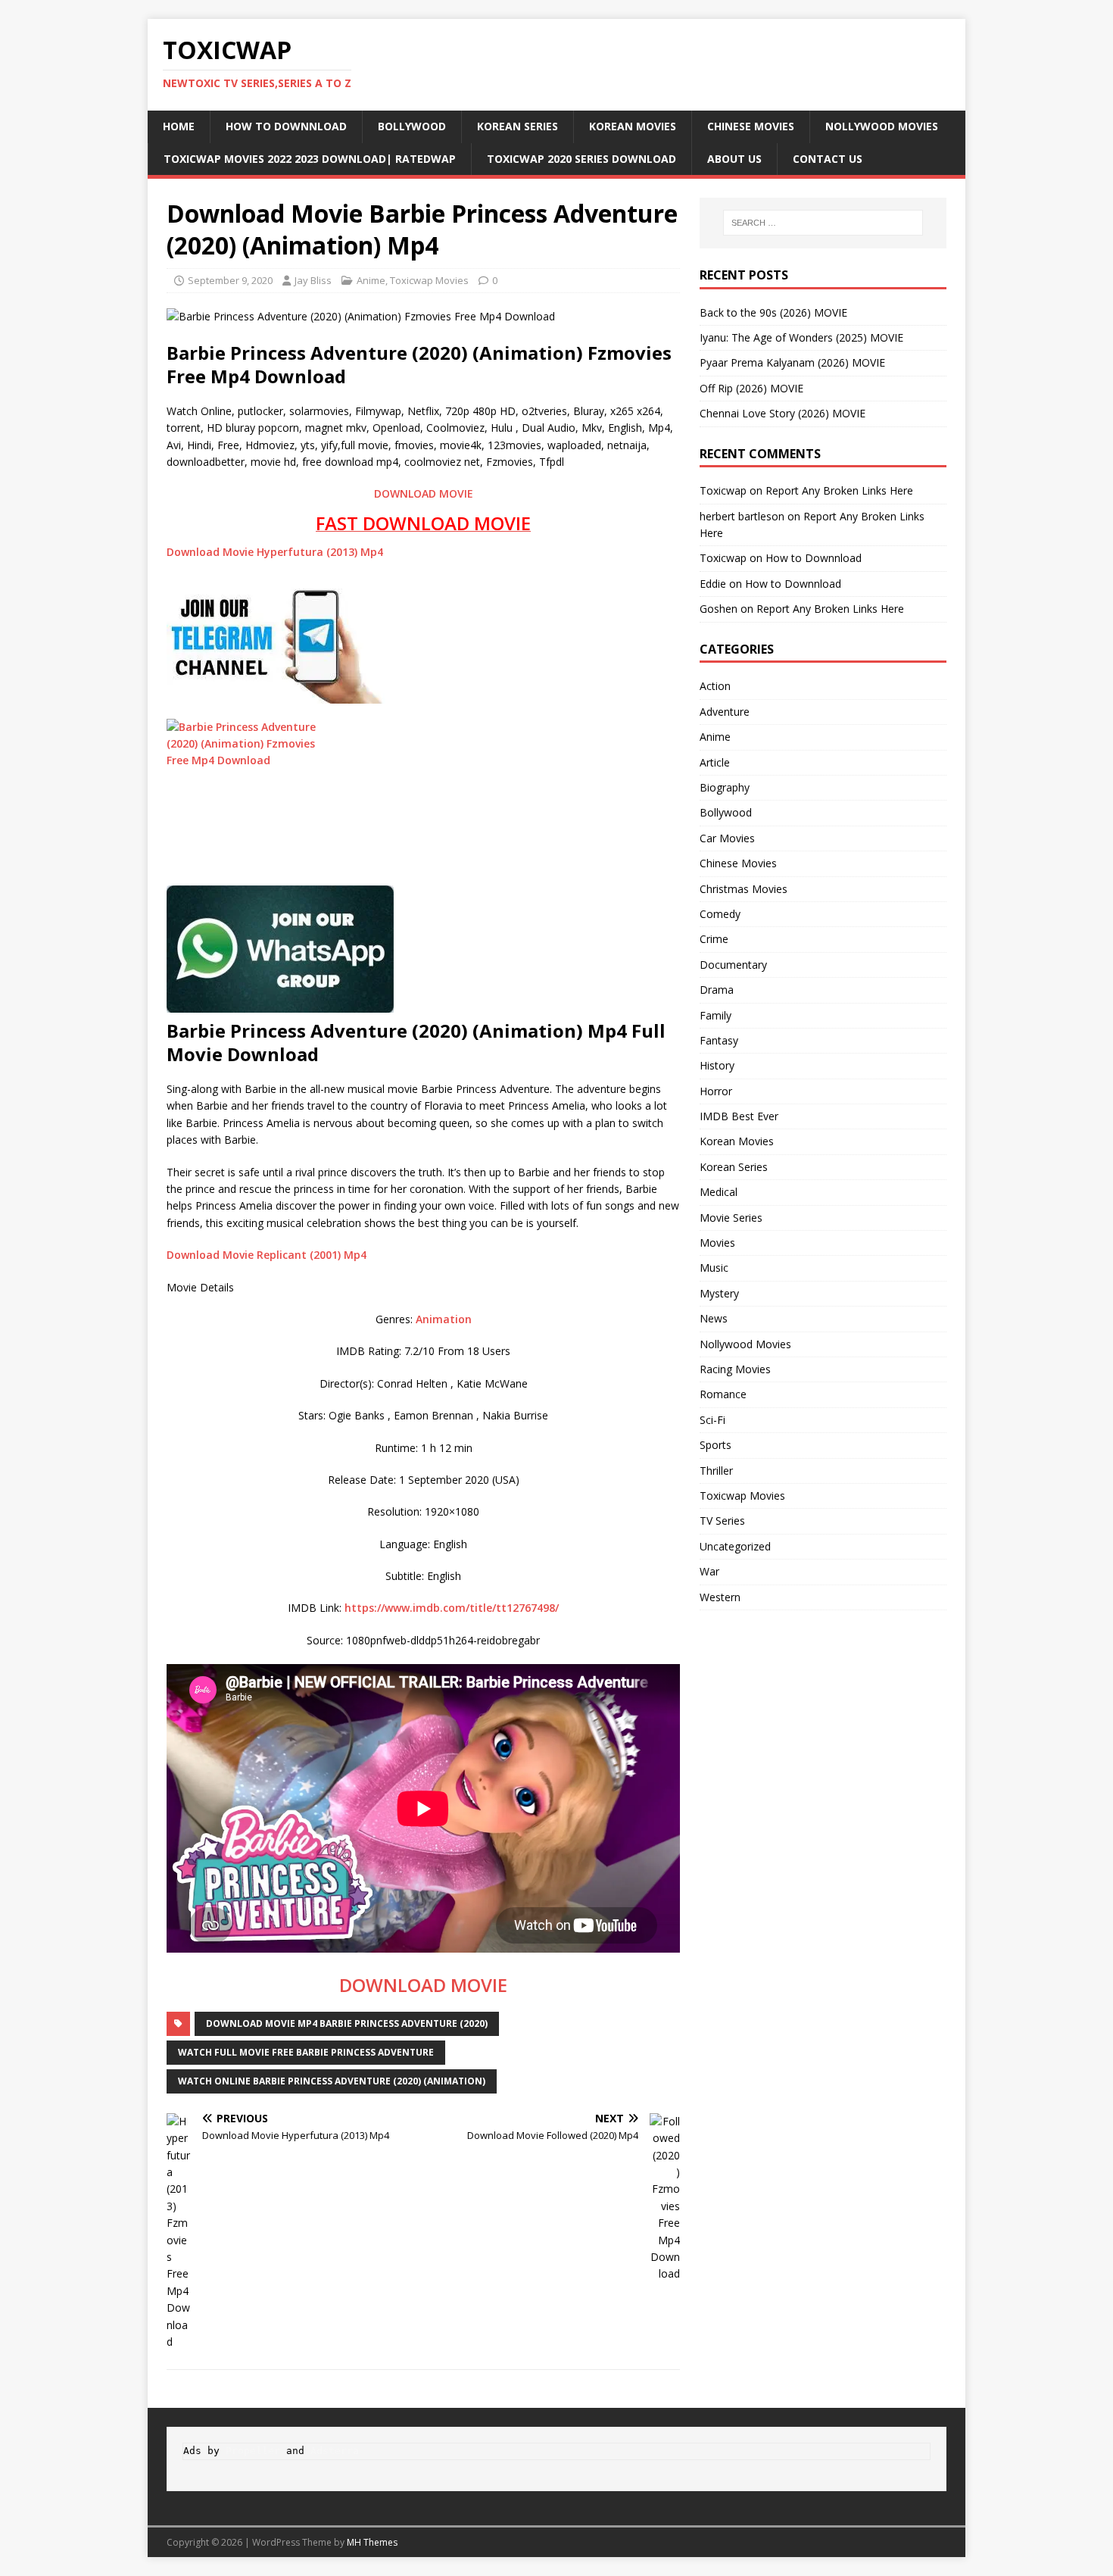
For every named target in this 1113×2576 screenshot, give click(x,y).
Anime (371, 280)
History (717, 1065)
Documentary (733, 965)
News (714, 1318)
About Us (734, 159)
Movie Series (731, 1218)
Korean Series (518, 126)
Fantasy (719, 1040)
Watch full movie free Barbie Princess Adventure (306, 2052)
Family (715, 1015)
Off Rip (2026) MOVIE (751, 388)
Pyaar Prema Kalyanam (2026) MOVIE (792, 362)
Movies (717, 1243)
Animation (444, 1319)
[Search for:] (823, 223)
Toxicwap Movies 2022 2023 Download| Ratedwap (310, 159)
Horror (716, 1091)
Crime (714, 939)
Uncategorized (735, 1546)
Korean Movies (633, 126)
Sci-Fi (712, 1420)
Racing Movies (735, 1369)
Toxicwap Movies (429, 280)
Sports (715, 1445)
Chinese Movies (751, 126)
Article (715, 762)
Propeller (253, 2451)
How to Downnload (286, 126)
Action (715, 686)
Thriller (716, 1471)
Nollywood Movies (882, 126)
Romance (723, 1394)
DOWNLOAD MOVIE (424, 493)
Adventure (725, 712)
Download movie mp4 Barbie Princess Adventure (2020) (347, 2023)
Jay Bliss (313, 280)
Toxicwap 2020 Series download (581, 159)
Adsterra (335, 2451)
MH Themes (372, 2542)
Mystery (719, 1293)
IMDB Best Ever (739, 1116)
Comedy (720, 914)
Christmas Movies (744, 889)
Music (714, 1268)
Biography (725, 787)
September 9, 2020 (230, 280)
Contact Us (828, 159)
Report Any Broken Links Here (839, 490)
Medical (719, 1192)
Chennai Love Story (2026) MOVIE (783, 413)
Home (179, 126)
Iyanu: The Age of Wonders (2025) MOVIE (801, 337)
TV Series (722, 1521)
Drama (717, 990)
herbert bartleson (742, 516)
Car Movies (727, 838)
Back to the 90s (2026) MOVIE (773, 312)
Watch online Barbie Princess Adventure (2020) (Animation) (332, 2081)
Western (720, 1597)
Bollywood (412, 126)
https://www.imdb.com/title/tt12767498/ (452, 1608)
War (709, 1571)
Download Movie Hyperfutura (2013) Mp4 (275, 552)
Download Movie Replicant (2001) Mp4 (267, 1255)
